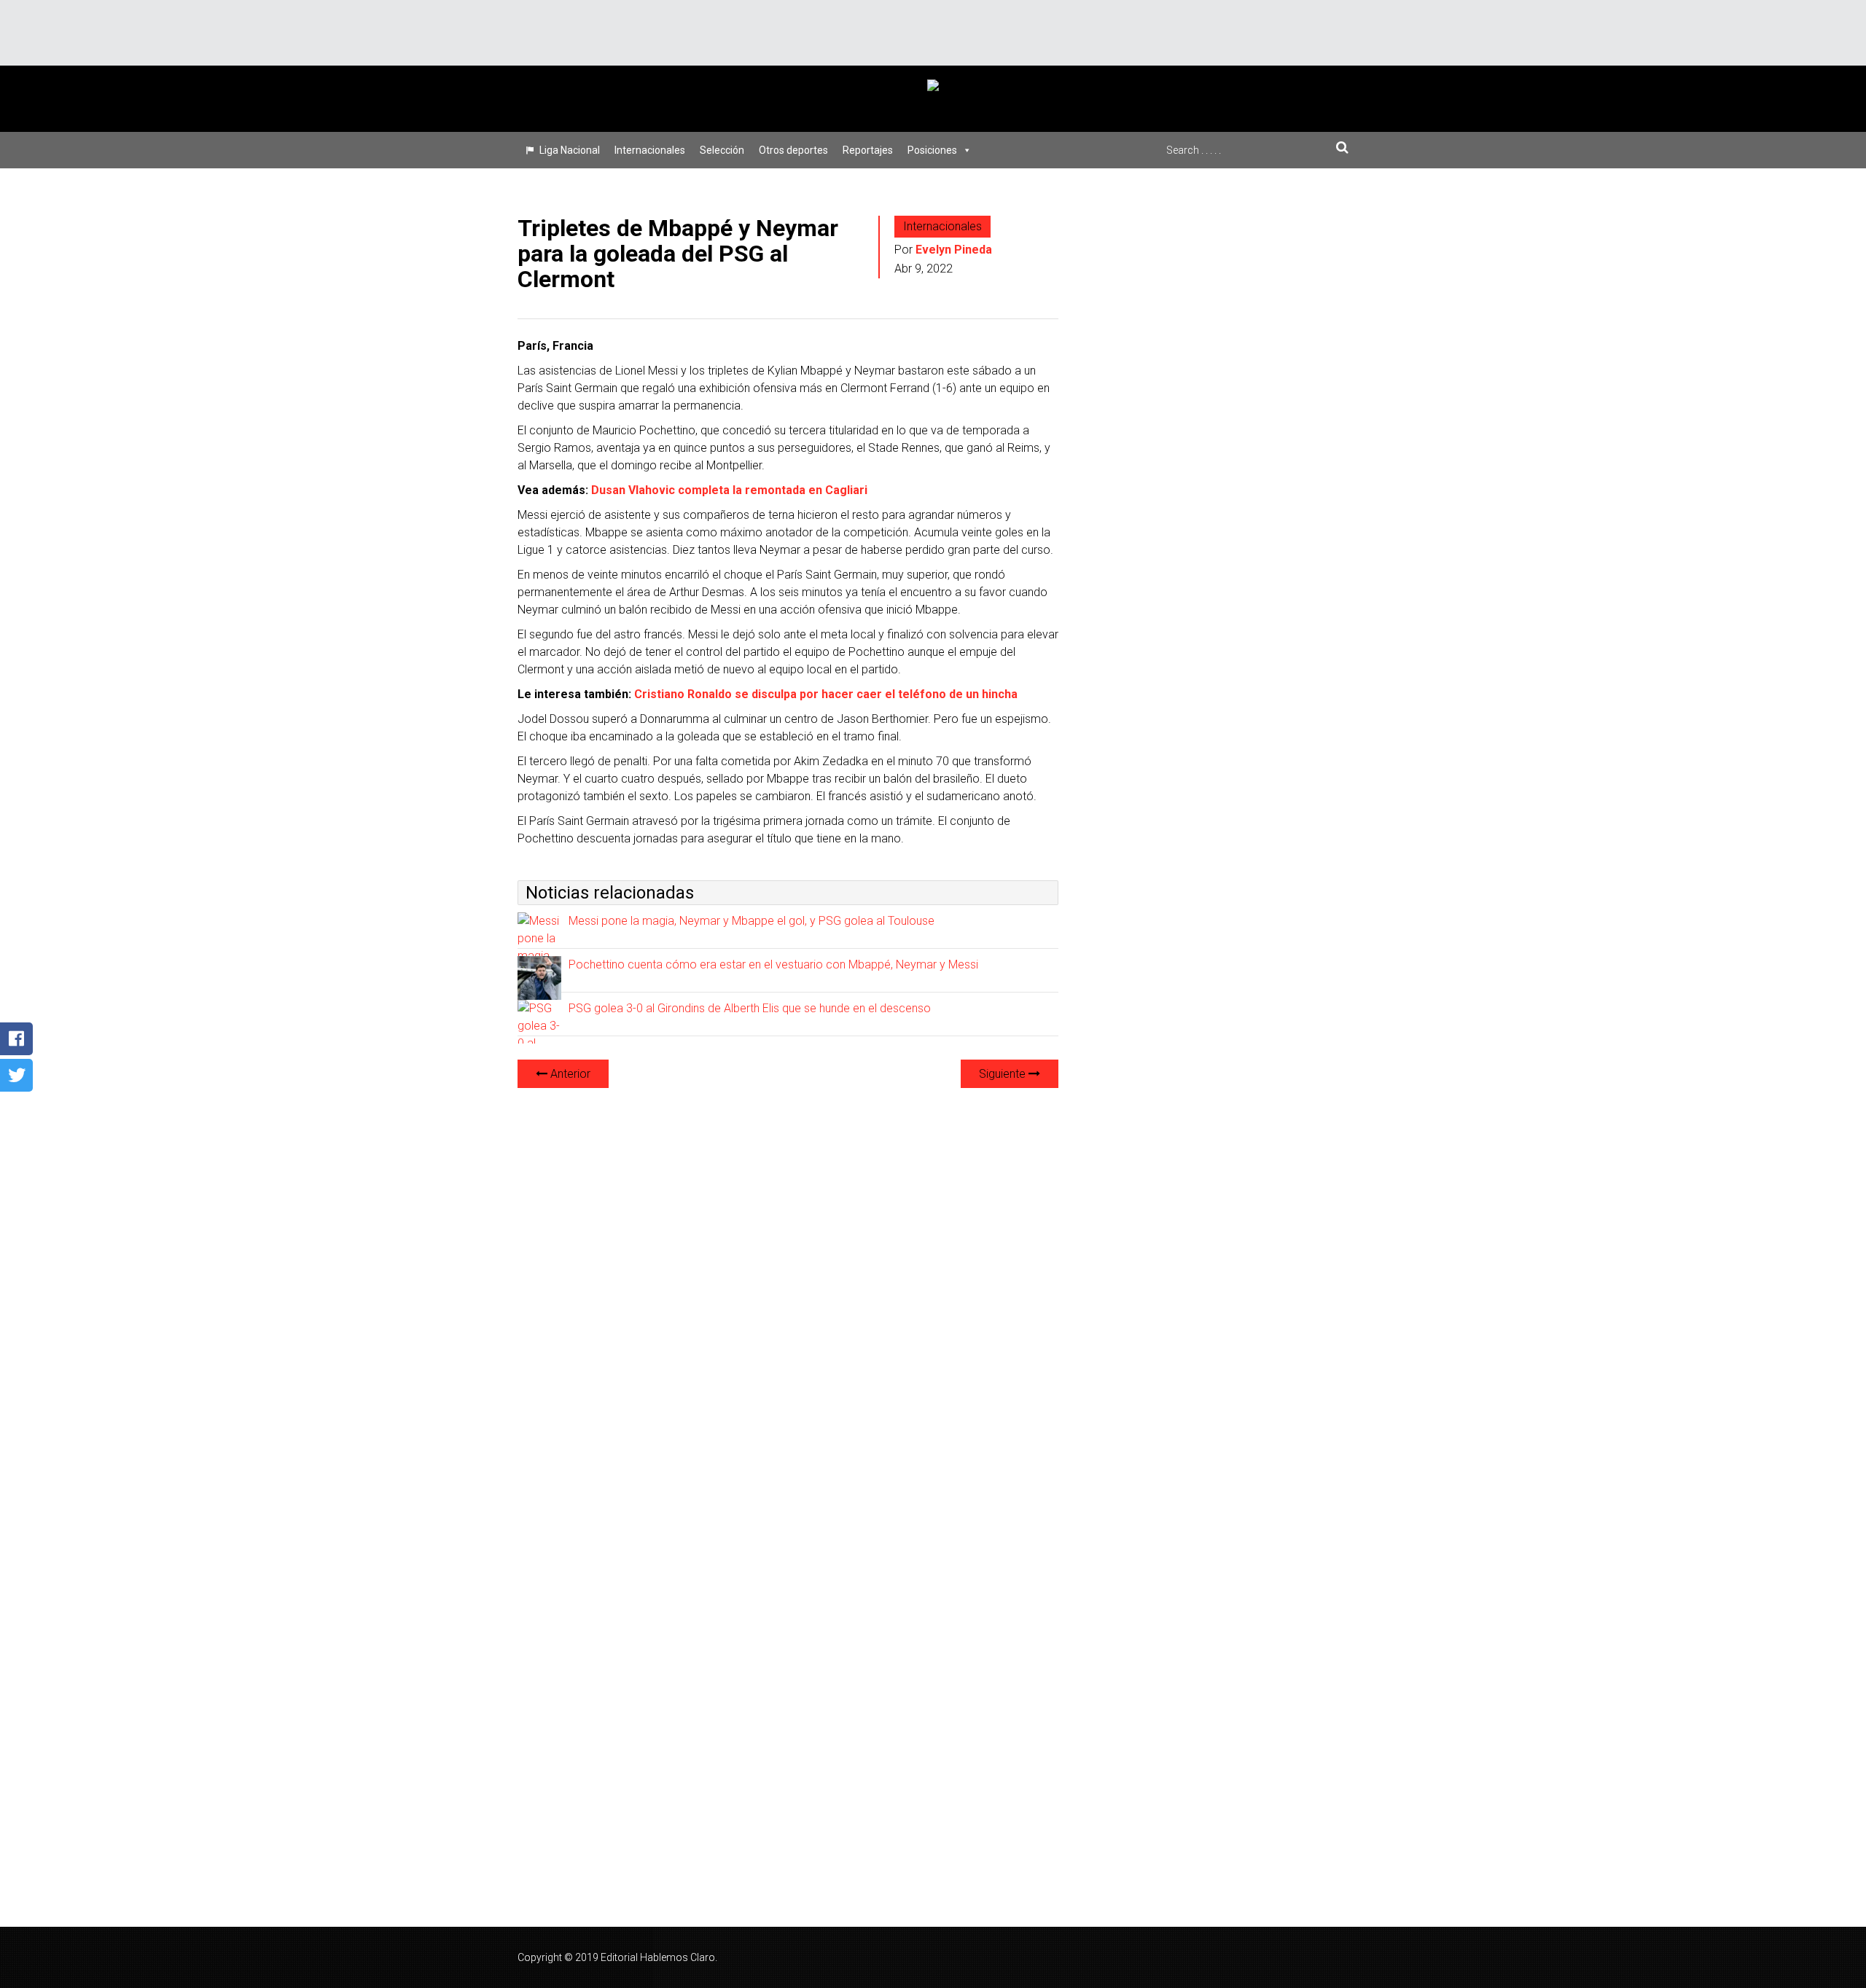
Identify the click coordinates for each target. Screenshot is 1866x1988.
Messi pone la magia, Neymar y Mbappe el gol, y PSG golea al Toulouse (752, 921)
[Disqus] (788, 1283)
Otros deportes (793, 150)
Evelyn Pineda (954, 250)
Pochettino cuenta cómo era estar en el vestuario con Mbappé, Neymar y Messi (773, 964)
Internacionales (650, 150)
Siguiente (1004, 1074)
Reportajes (868, 150)
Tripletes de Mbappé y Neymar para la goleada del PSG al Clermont (678, 254)
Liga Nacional (570, 150)
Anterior (569, 1074)
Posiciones (932, 150)
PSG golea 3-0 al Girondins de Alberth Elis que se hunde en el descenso (750, 1008)
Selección (722, 150)
